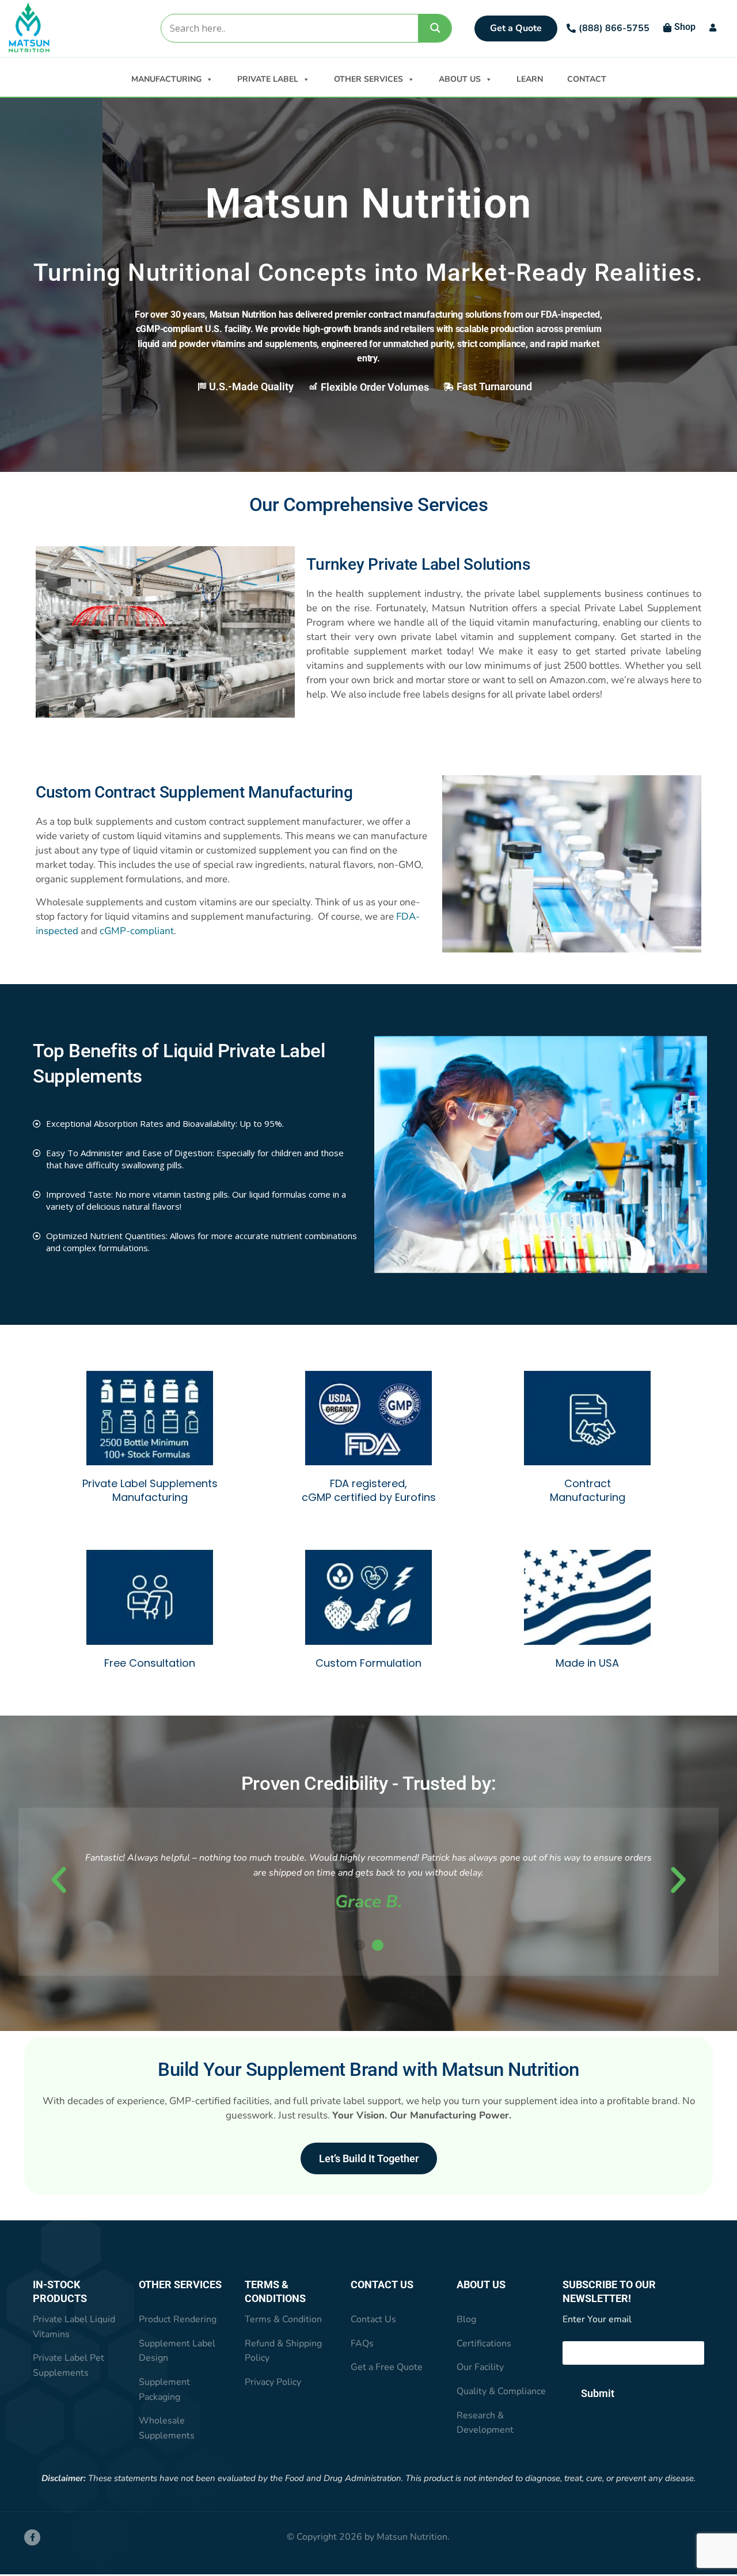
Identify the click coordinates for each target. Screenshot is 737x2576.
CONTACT (587, 79)
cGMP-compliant (137, 931)
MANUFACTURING (166, 79)
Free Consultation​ (150, 1663)
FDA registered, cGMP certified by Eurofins (369, 1490)
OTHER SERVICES (368, 79)
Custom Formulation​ (368, 1663)
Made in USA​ (587, 1663)
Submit (598, 2393)
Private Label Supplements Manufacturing (150, 1490)
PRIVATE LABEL (268, 79)
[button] (59, 1880)
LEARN (530, 79)
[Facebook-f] (32, 2537)
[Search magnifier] (435, 28)
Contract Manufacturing (588, 1490)
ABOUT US (460, 79)
